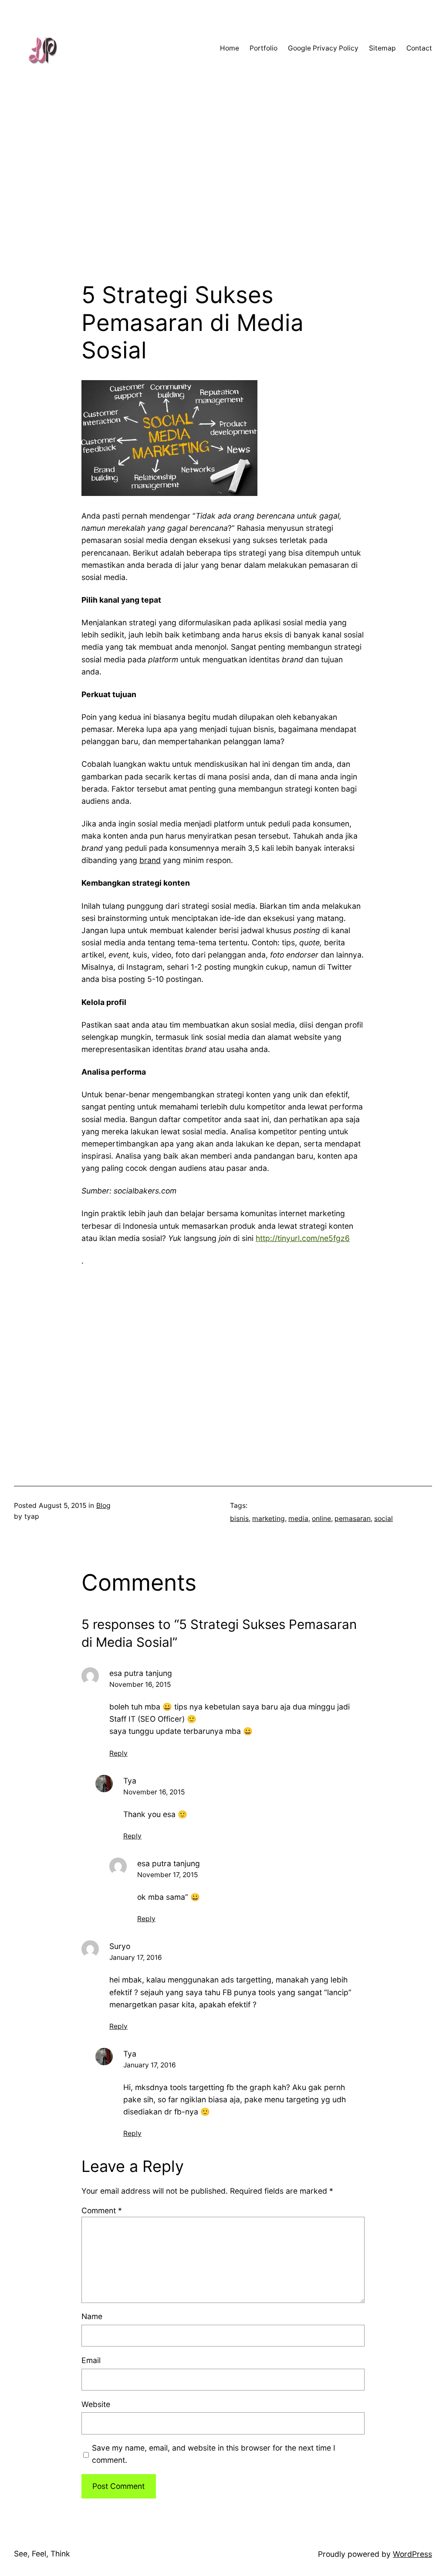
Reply (118, 1753)
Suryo (120, 1946)
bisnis (239, 1519)
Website (96, 2404)
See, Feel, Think (42, 2554)
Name (92, 2316)
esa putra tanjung (141, 1673)
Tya (130, 1781)
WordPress (412, 2554)
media (298, 1519)
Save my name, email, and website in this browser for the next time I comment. (214, 2454)
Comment (102, 2210)
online (321, 1519)
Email (91, 2360)
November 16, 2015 (140, 1684)
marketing (269, 1519)
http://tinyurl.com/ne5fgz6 (303, 1238)
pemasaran (353, 1519)
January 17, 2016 (136, 1957)
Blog (103, 1505)
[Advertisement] (223, 189)
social (383, 1519)
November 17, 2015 (167, 1875)
